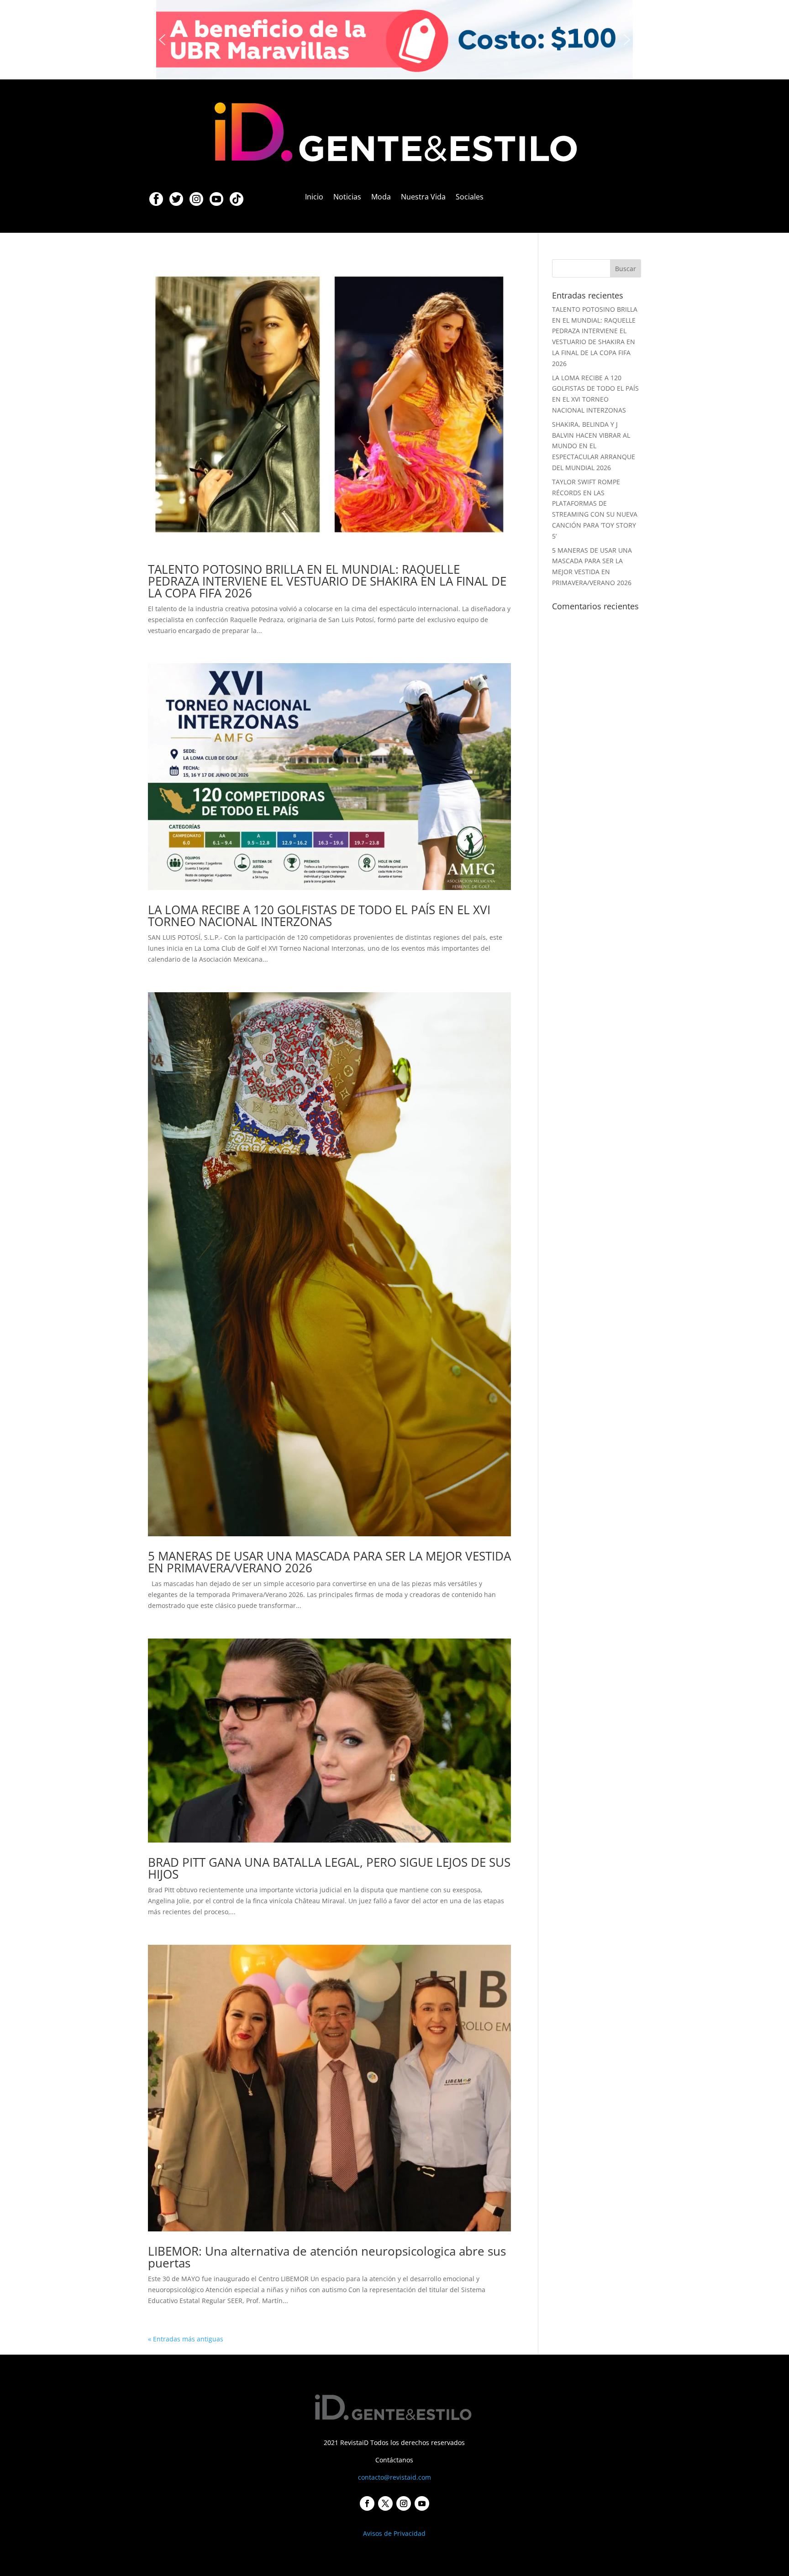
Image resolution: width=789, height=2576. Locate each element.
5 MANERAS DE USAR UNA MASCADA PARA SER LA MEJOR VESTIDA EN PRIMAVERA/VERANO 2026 (329, 1562)
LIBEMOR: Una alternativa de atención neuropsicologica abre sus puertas (327, 2257)
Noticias (347, 198)
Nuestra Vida (423, 198)
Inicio (314, 198)
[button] (394, 40)
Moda (381, 198)
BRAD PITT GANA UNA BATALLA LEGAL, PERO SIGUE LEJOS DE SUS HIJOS (329, 1868)
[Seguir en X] (385, 2503)
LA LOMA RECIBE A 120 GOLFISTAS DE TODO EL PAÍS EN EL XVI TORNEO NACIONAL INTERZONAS (319, 916)
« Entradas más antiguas (186, 2339)
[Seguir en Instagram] (404, 2503)
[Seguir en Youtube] (422, 2503)
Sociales (470, 198)
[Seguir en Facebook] (367, 2503)
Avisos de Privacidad (394, 2533)
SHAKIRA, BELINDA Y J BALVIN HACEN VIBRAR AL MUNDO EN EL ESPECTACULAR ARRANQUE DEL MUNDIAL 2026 (594, 446)
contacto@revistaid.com (394, 2477)
